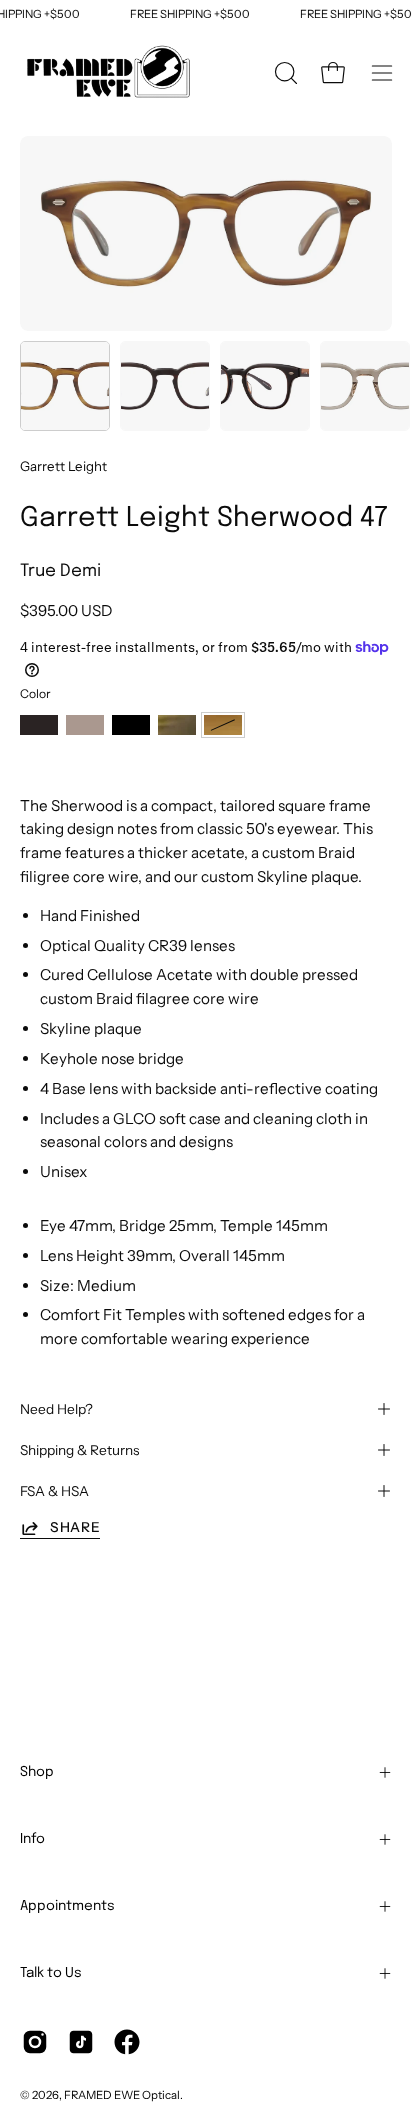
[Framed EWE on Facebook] (127, 2042)
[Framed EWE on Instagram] (35, 2042)
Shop (37, 1772)
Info (32, 1839)
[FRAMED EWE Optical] (110, 73)
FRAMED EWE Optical (122, 2095)
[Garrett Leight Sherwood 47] (65, 386)
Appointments (67, 1906)
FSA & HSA (54, 1491)
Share (75, 1527)
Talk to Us (51, 1973)
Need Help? (56, 1409)
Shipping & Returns (79, 1450)
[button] (284, 73)
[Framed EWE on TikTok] (81, 2042)
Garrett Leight (63, 466)
